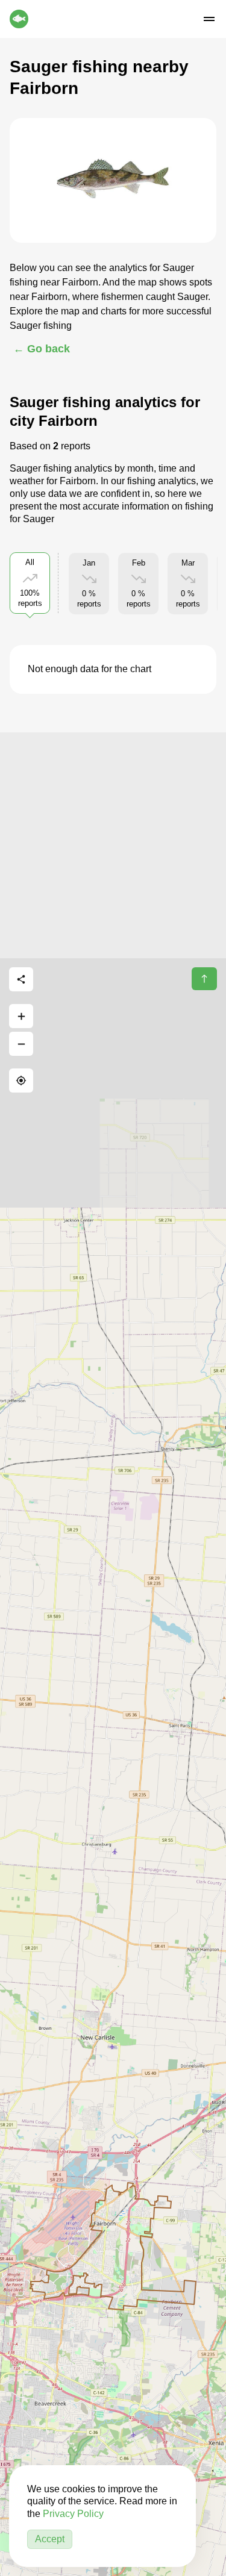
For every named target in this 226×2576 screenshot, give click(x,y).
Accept (50, 2539)
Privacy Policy (73, 2514)
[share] (21, 979)
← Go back (42, 349)
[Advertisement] (113, 845)
